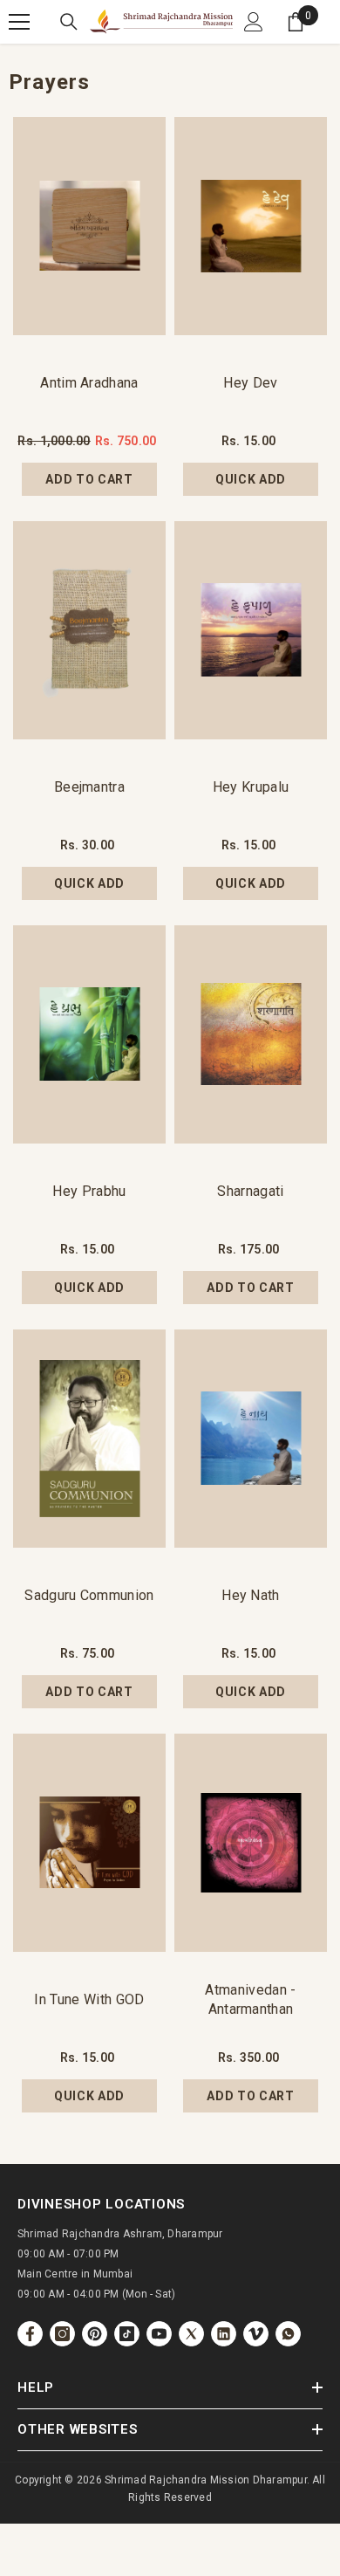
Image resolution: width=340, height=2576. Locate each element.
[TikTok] (127, 2334)
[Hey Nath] (251, 1439)
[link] (288, 2334)
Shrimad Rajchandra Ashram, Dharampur (120, 2234)
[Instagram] (62, 2334)
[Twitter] (191, 2334)
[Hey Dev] (251, 226)
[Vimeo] (256, 2334)
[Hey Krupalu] (251, 630)
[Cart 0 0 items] (296, 22)
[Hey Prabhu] (89, 1034)
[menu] (19, 22)
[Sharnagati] (251, 1034)
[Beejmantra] (89, 630)
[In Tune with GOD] (89, 1843)
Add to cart (89, 479)
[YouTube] (159, 2334)
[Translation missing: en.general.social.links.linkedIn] (224, 2334)
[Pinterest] (95, 2334)
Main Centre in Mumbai (75, 2274)
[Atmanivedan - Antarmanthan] (251, 1843)
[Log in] (254, 22)
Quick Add (251, 479)
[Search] (69, 22)
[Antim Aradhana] (89, 226)
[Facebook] (30, 2334)
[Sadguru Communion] (89, 1439)
